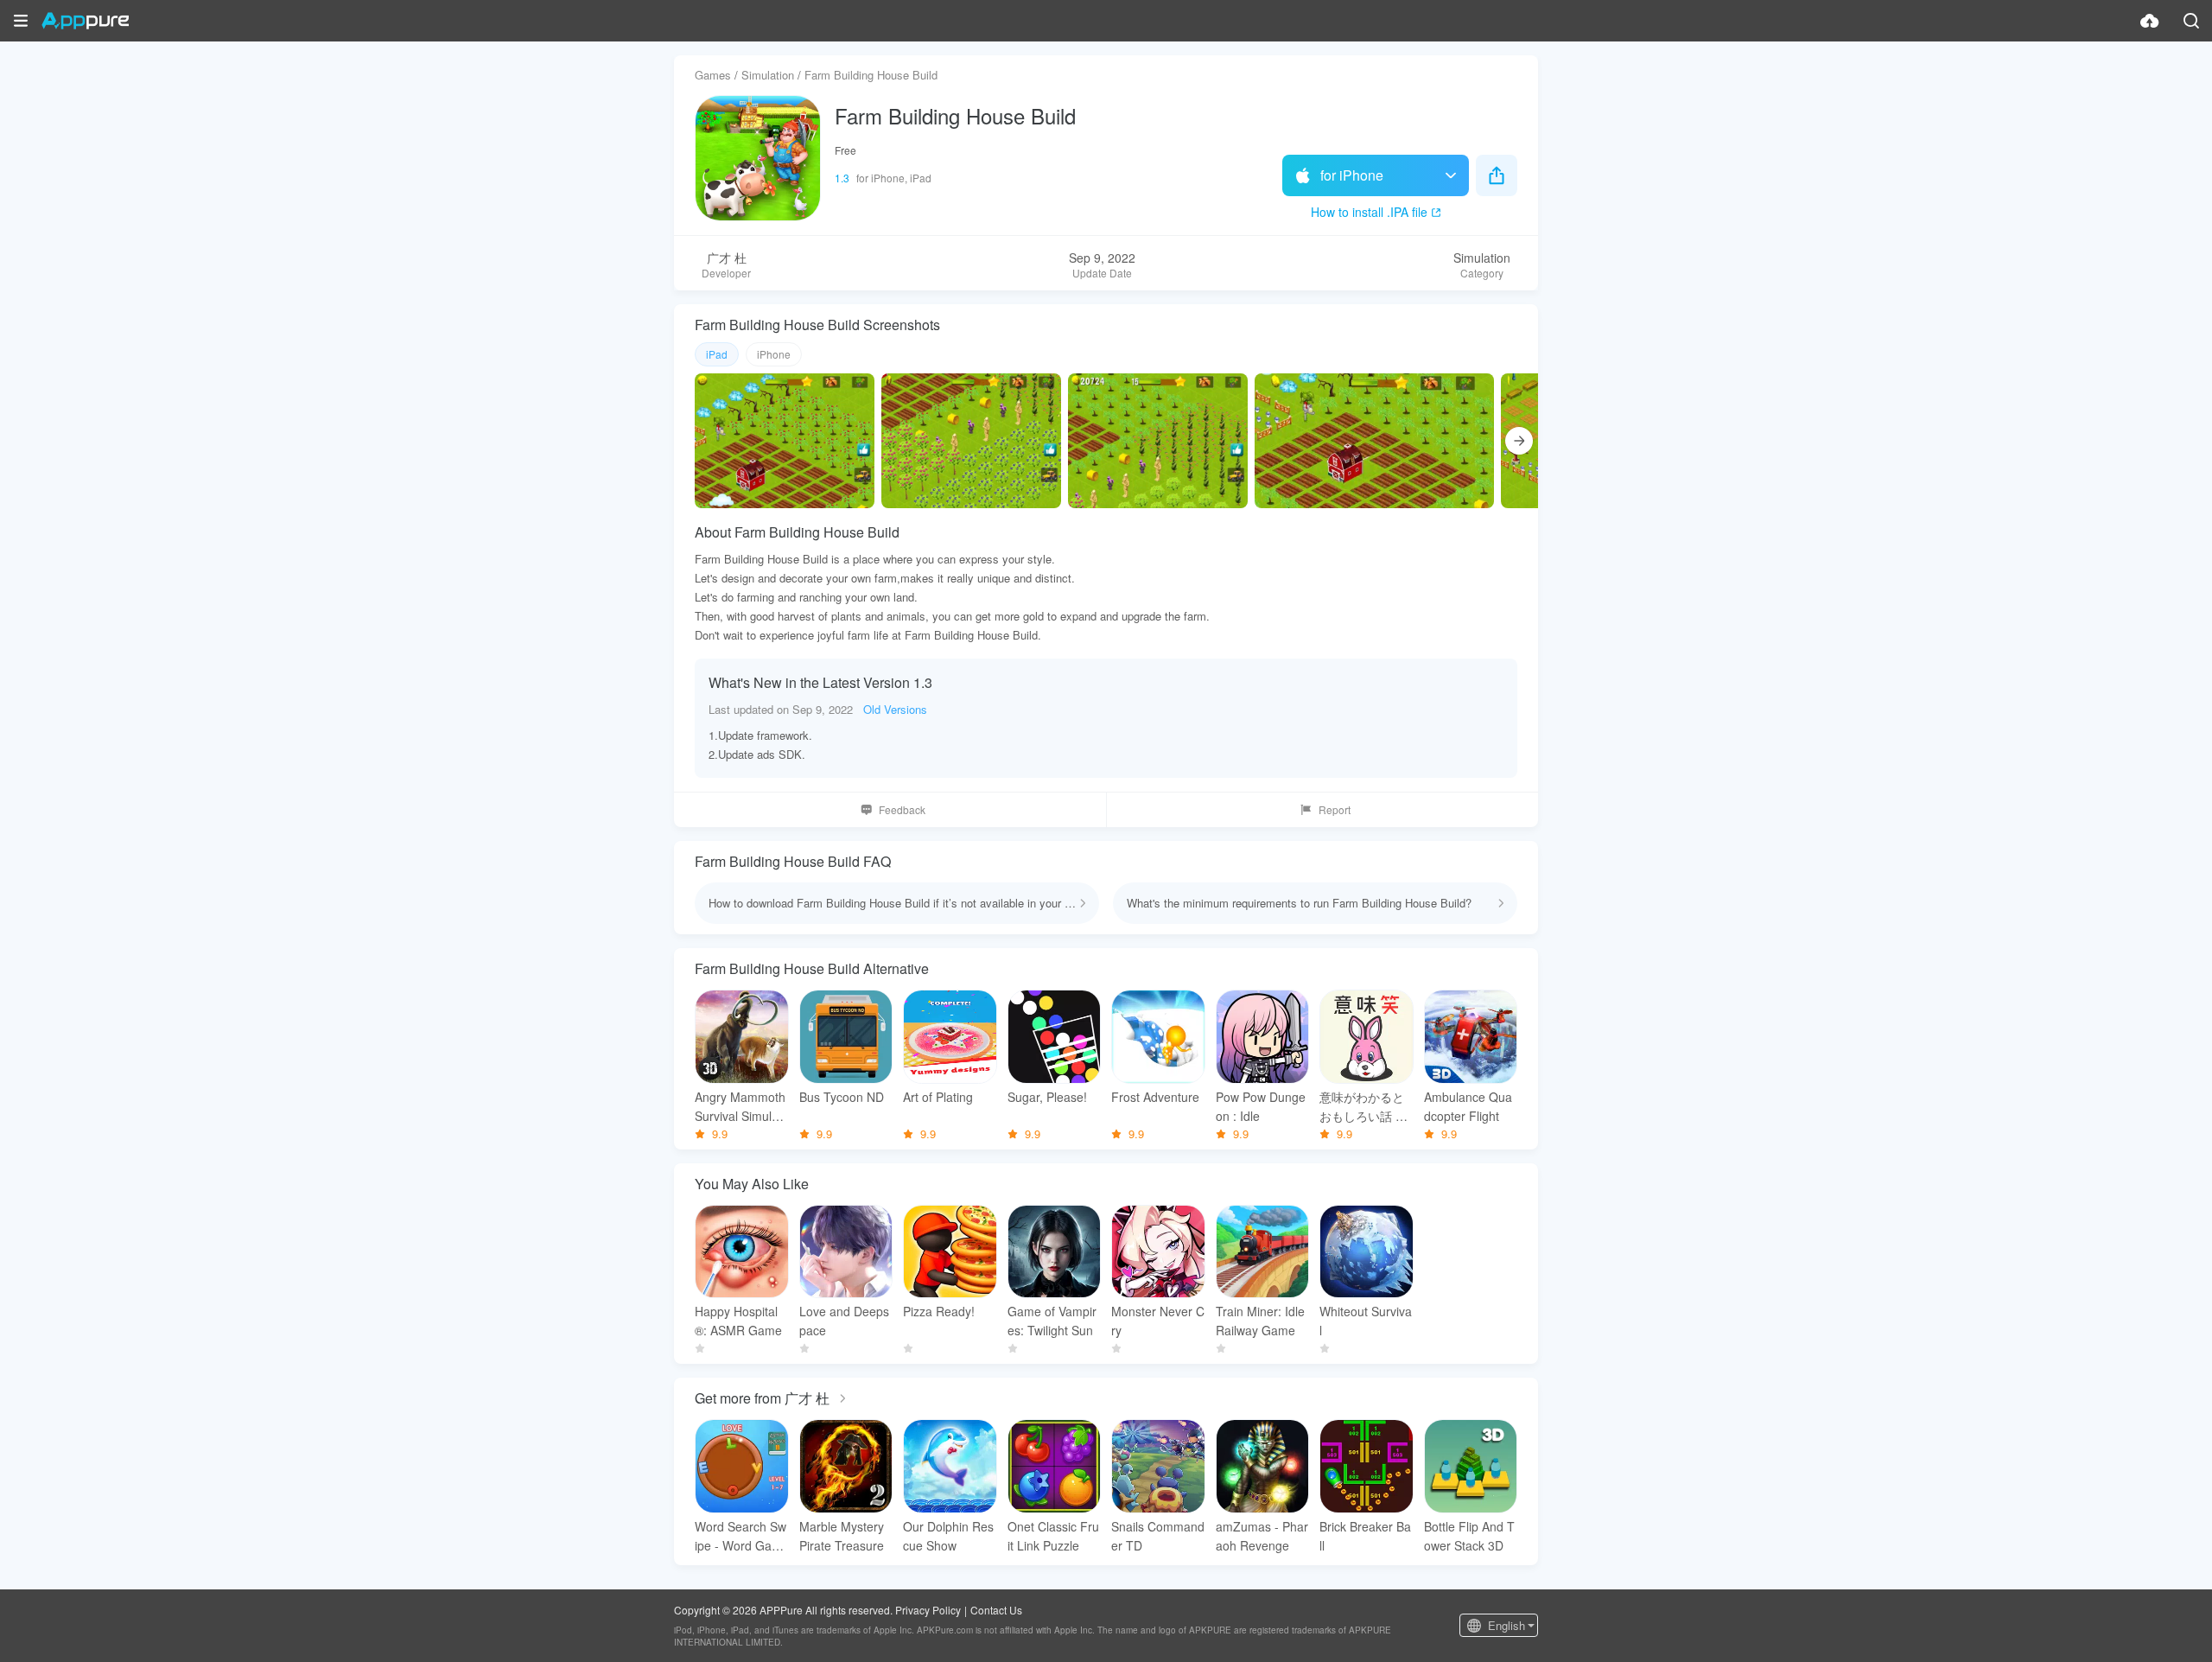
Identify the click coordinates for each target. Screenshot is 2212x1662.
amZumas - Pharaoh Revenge (1262, 1536)
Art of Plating (938, 1097)
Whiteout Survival (1366, 1321)
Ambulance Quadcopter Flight (1468, 1106)
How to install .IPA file (1369, 212)
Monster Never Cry (1158, 1321)
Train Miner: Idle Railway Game (1260, 1321)
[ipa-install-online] (2150, 21)
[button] (21, 21)
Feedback (902, 809)
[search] (2191, 21)
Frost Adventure (1155, 1097)
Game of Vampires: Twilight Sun (1052, 1321)
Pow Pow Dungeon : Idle (1261, 1106)
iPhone (774, 354)
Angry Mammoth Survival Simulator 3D (740, 1107)
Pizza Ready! (939, 1311)
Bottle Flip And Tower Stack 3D (1469, 1536)
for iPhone (1352, 175)
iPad (717, 354)
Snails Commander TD (1158, 1536)
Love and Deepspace (844, 1321)
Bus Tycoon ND (842, 1097)
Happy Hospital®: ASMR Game (738, 1321)
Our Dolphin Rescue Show (948, 1536)
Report (1335, 809)
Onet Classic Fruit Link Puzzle (1053, 1536)
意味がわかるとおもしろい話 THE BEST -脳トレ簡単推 (1366, 1107)
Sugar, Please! (1047, 1097)
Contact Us (996, 1610)
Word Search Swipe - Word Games (741, 1536)
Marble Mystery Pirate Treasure (842, 1536)
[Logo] (85, 21)
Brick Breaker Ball (1365, 1536)
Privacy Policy (928, 1610)
